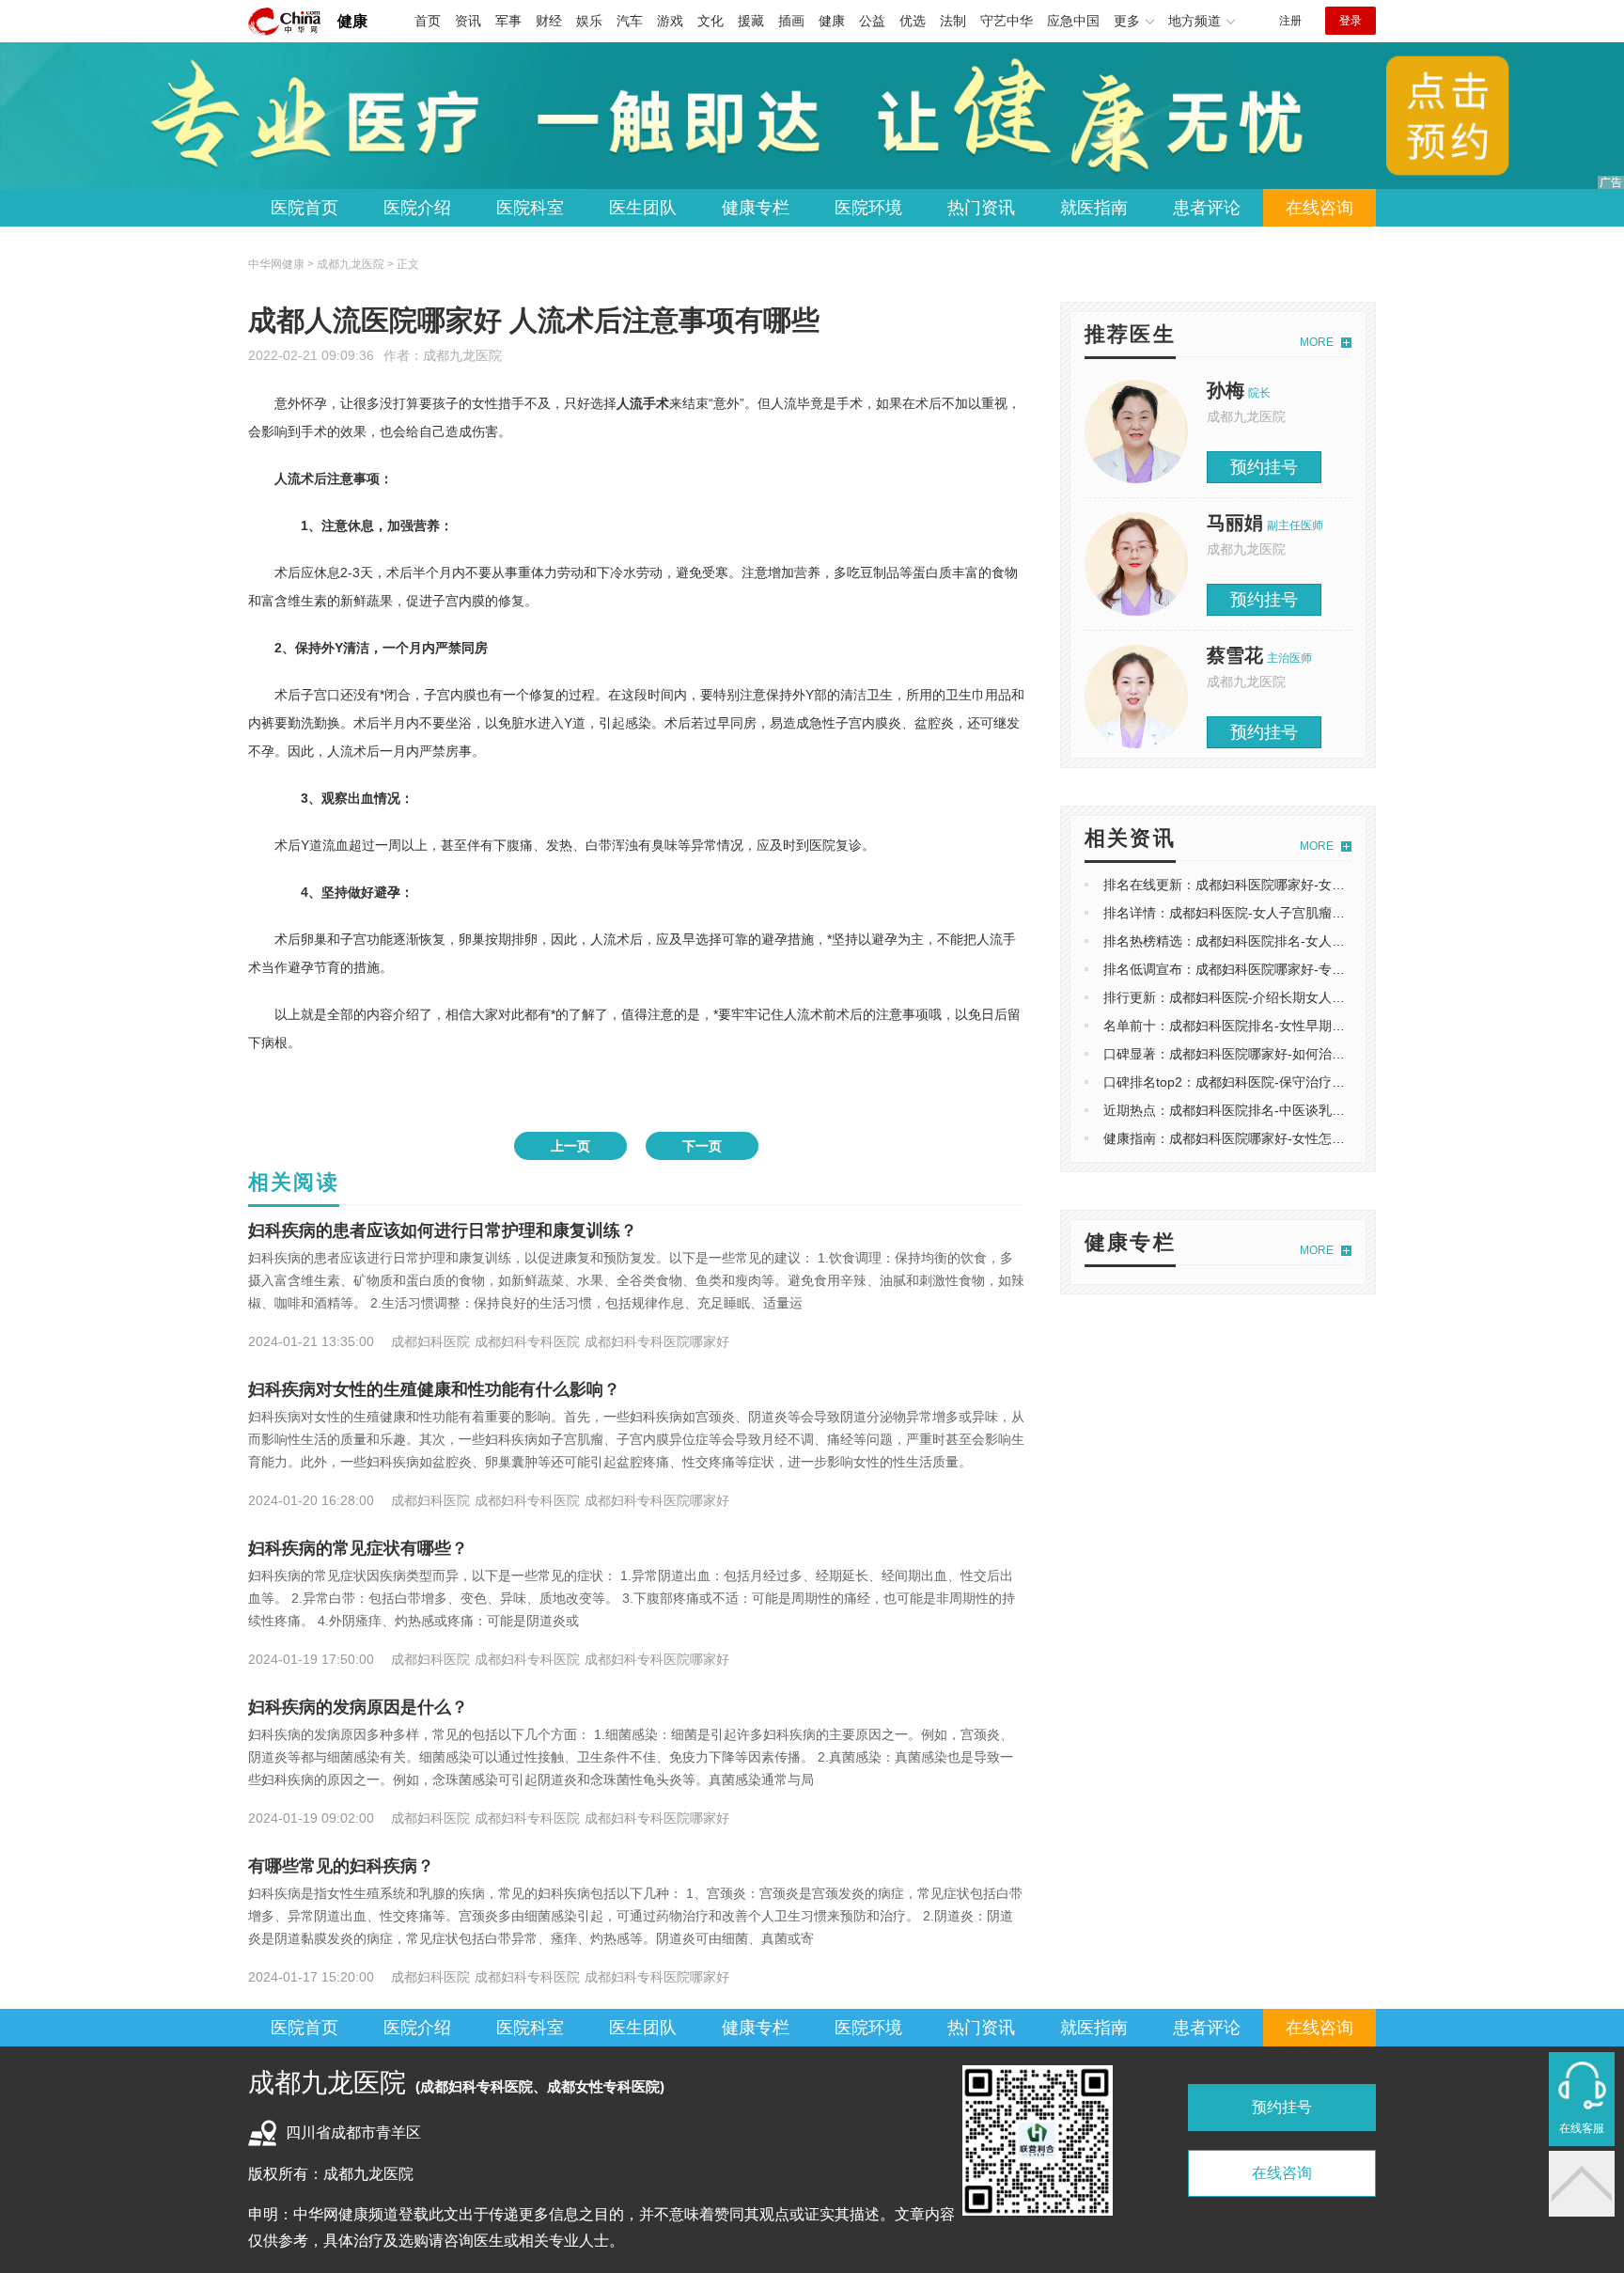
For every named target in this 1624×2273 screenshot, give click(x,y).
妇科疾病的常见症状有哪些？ (358, 1548)
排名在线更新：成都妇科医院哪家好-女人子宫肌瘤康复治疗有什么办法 (1310, 885)
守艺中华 (1007, 21)
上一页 (570, 1146)
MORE (1317, 342)
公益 (872, 21)
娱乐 (589, 21)
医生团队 (643, 208)
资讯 (468, 21)
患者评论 (1207, 208)
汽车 (630, 21)
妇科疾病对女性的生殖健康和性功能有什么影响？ (434, 1389)
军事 (508, 21)
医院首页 (304, 208)
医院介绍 (417, 208)
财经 (549, 21)
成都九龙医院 (462, 355)
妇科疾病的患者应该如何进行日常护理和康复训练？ (443, 1231)
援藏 (751, 21)
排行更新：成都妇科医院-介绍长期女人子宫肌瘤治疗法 (1264, 997)
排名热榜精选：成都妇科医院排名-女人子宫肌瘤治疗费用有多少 (1290, 941)
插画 (791, 21)
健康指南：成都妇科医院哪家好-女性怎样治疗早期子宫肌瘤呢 (1283, 1138)
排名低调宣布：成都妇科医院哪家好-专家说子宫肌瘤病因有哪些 (1290, 969)
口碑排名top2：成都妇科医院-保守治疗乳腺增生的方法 (1264, 1082)
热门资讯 (981, 208)
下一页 (702, 1146)
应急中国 (1073, 21)
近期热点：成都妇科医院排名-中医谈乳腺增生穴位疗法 (1264, 1110)
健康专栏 (756, 208)
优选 (913, 21)
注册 (1290, 21)
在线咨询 (1319, 208)
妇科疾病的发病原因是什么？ (358, 1707)
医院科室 (530, 208)
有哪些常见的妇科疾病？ (341, 1866)
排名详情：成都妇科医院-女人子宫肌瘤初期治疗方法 (1257, 913)
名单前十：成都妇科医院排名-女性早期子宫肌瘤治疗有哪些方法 (1290, 1026)
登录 (1351, 21)
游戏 (670, 21)
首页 (428, 21)
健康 (352, 21)
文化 (710, 21)
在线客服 (1582, 2128)
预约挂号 (1264, 467)
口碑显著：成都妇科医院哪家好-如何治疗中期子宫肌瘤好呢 (1277, 1054)
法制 (953, 21)
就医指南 (1094, 208)
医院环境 (868, 208)
